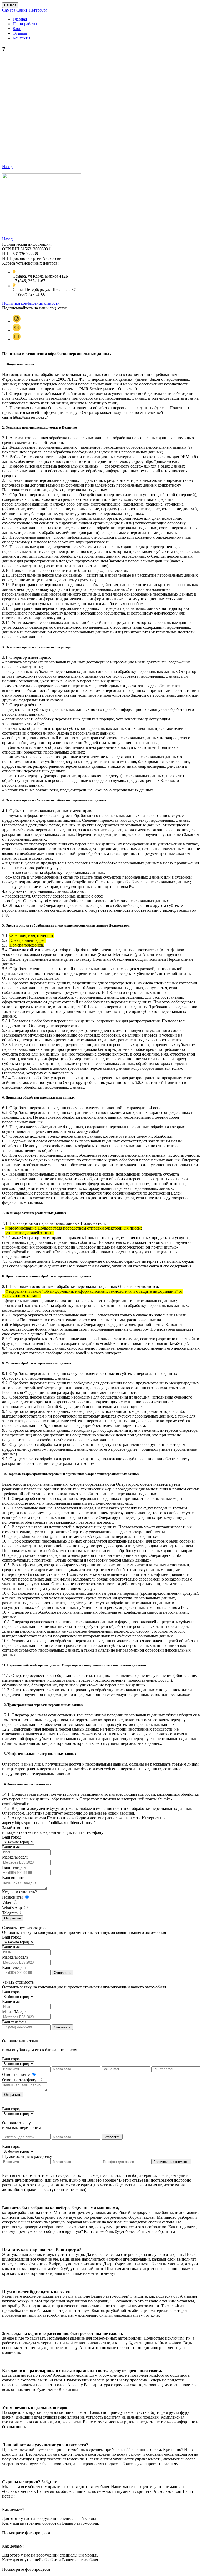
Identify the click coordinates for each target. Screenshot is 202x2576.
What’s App (12, 1908)
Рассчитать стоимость (171, 2162)
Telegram (10, 1913)
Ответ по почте (16, 2075)
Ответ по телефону (20, 2080)
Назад (7, 167)
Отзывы (20, 33)
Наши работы (25, 24)
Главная (20, 19)
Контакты (21, 38)
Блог (17, 29)
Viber (7, 1902)
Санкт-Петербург (32, 10)
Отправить (13, 1918)
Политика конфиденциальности (31, 303)
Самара (10, 5)
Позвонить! (13, 1897)
